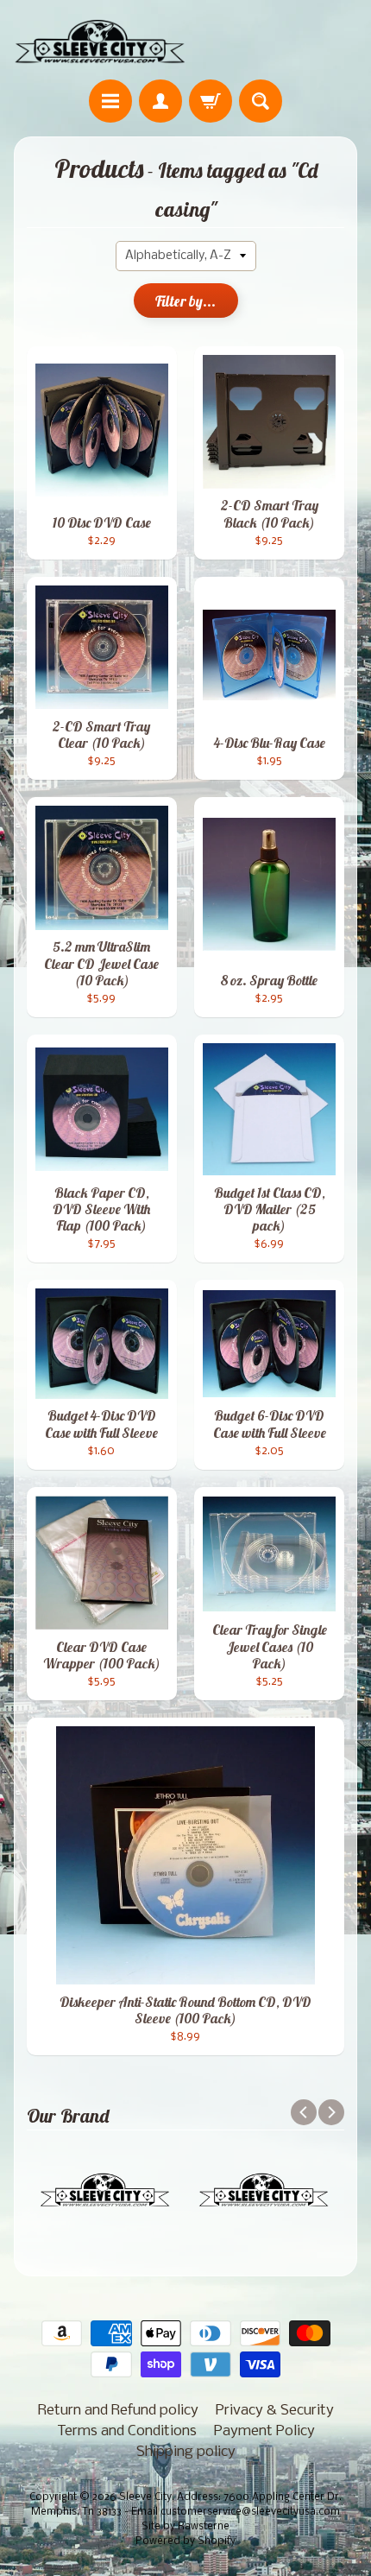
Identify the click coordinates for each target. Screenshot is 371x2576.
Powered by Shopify (185, 2541)
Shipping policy (186, 2452)
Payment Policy (264, 2431)
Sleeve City (145, 2497)
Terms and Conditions (127, 2431)
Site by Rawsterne (185, 2527)
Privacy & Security (275, 2411)
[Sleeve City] (100, 42)
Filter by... (185, 301)
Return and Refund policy (118, 2411)
